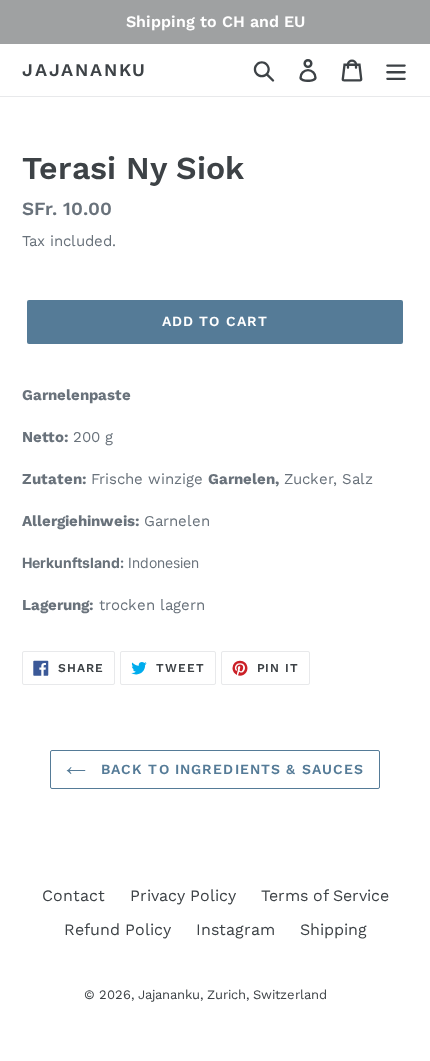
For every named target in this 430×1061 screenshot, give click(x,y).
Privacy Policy (183, 895)
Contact (73, 895)
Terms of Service (325, 895)
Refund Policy (117, 929)
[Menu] (396, 70)
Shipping (333, 929)
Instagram (235, 929)
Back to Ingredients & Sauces (230, 769)
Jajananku (84, 69)
